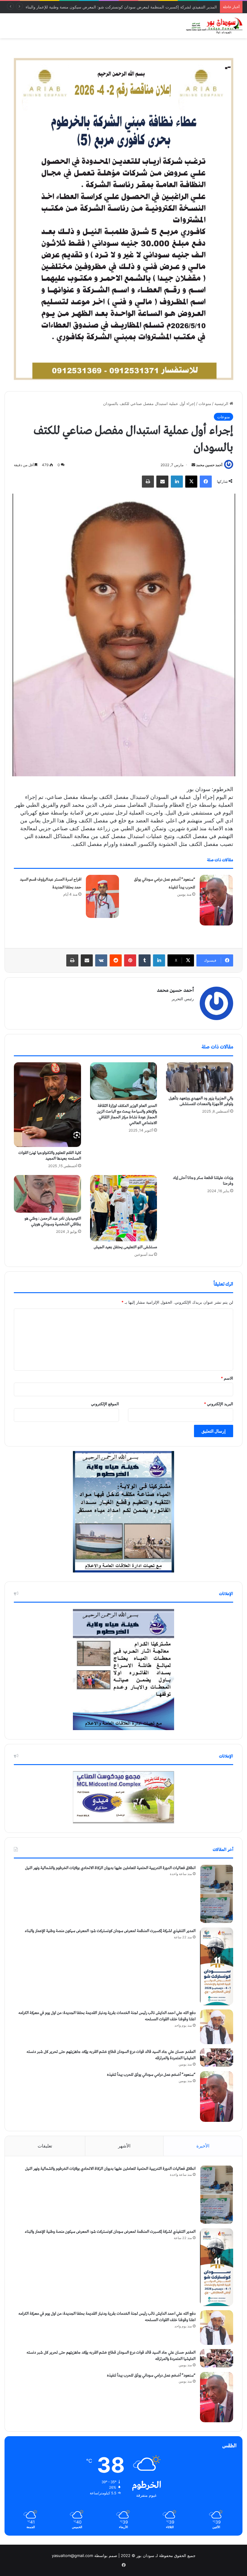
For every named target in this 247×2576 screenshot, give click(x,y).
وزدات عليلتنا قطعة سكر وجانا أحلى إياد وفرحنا (203, 1181)
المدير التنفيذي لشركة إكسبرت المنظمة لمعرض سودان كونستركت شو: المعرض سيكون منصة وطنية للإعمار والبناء (110, 1931)
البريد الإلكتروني (219, 1404)
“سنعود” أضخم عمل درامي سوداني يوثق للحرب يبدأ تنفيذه (151, 2075)
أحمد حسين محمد (209, 465)
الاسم (227, 1378)
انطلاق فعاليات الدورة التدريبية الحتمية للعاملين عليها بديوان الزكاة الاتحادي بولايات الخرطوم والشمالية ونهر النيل (110, 1868)
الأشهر (124, 2146)
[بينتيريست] (130, 960)
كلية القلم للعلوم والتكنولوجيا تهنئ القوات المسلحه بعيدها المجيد (50, 1156)
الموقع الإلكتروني (105, 1404)
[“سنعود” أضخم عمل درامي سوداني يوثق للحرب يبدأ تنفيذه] (216, 900)
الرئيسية (222, 404)
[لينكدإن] (177, 482)
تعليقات (45, 2146)
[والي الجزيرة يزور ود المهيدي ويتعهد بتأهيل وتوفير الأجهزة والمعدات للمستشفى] (200, 1077)
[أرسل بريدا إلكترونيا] (193, 465)
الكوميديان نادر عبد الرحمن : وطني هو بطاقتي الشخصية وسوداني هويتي (53, 1221)
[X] (191, 482)
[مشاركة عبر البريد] (162, 482)
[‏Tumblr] (145, 960)
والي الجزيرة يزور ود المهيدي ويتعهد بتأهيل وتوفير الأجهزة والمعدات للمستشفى (201, 1101)
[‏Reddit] (116, 960)
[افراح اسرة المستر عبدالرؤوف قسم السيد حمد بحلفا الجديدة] (102, 896)
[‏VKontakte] (101, 960)
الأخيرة (203, 2146)
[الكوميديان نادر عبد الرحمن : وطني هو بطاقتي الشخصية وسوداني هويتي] (47, 1194)
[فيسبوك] (206, 482)
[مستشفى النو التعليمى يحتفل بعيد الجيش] (124, 1208)
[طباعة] (148, 482)
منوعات (205, 404)
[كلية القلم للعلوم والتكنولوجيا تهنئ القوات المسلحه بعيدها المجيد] (47, 1104)
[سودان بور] (214, 26)
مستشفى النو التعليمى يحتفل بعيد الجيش (125, 1247)
